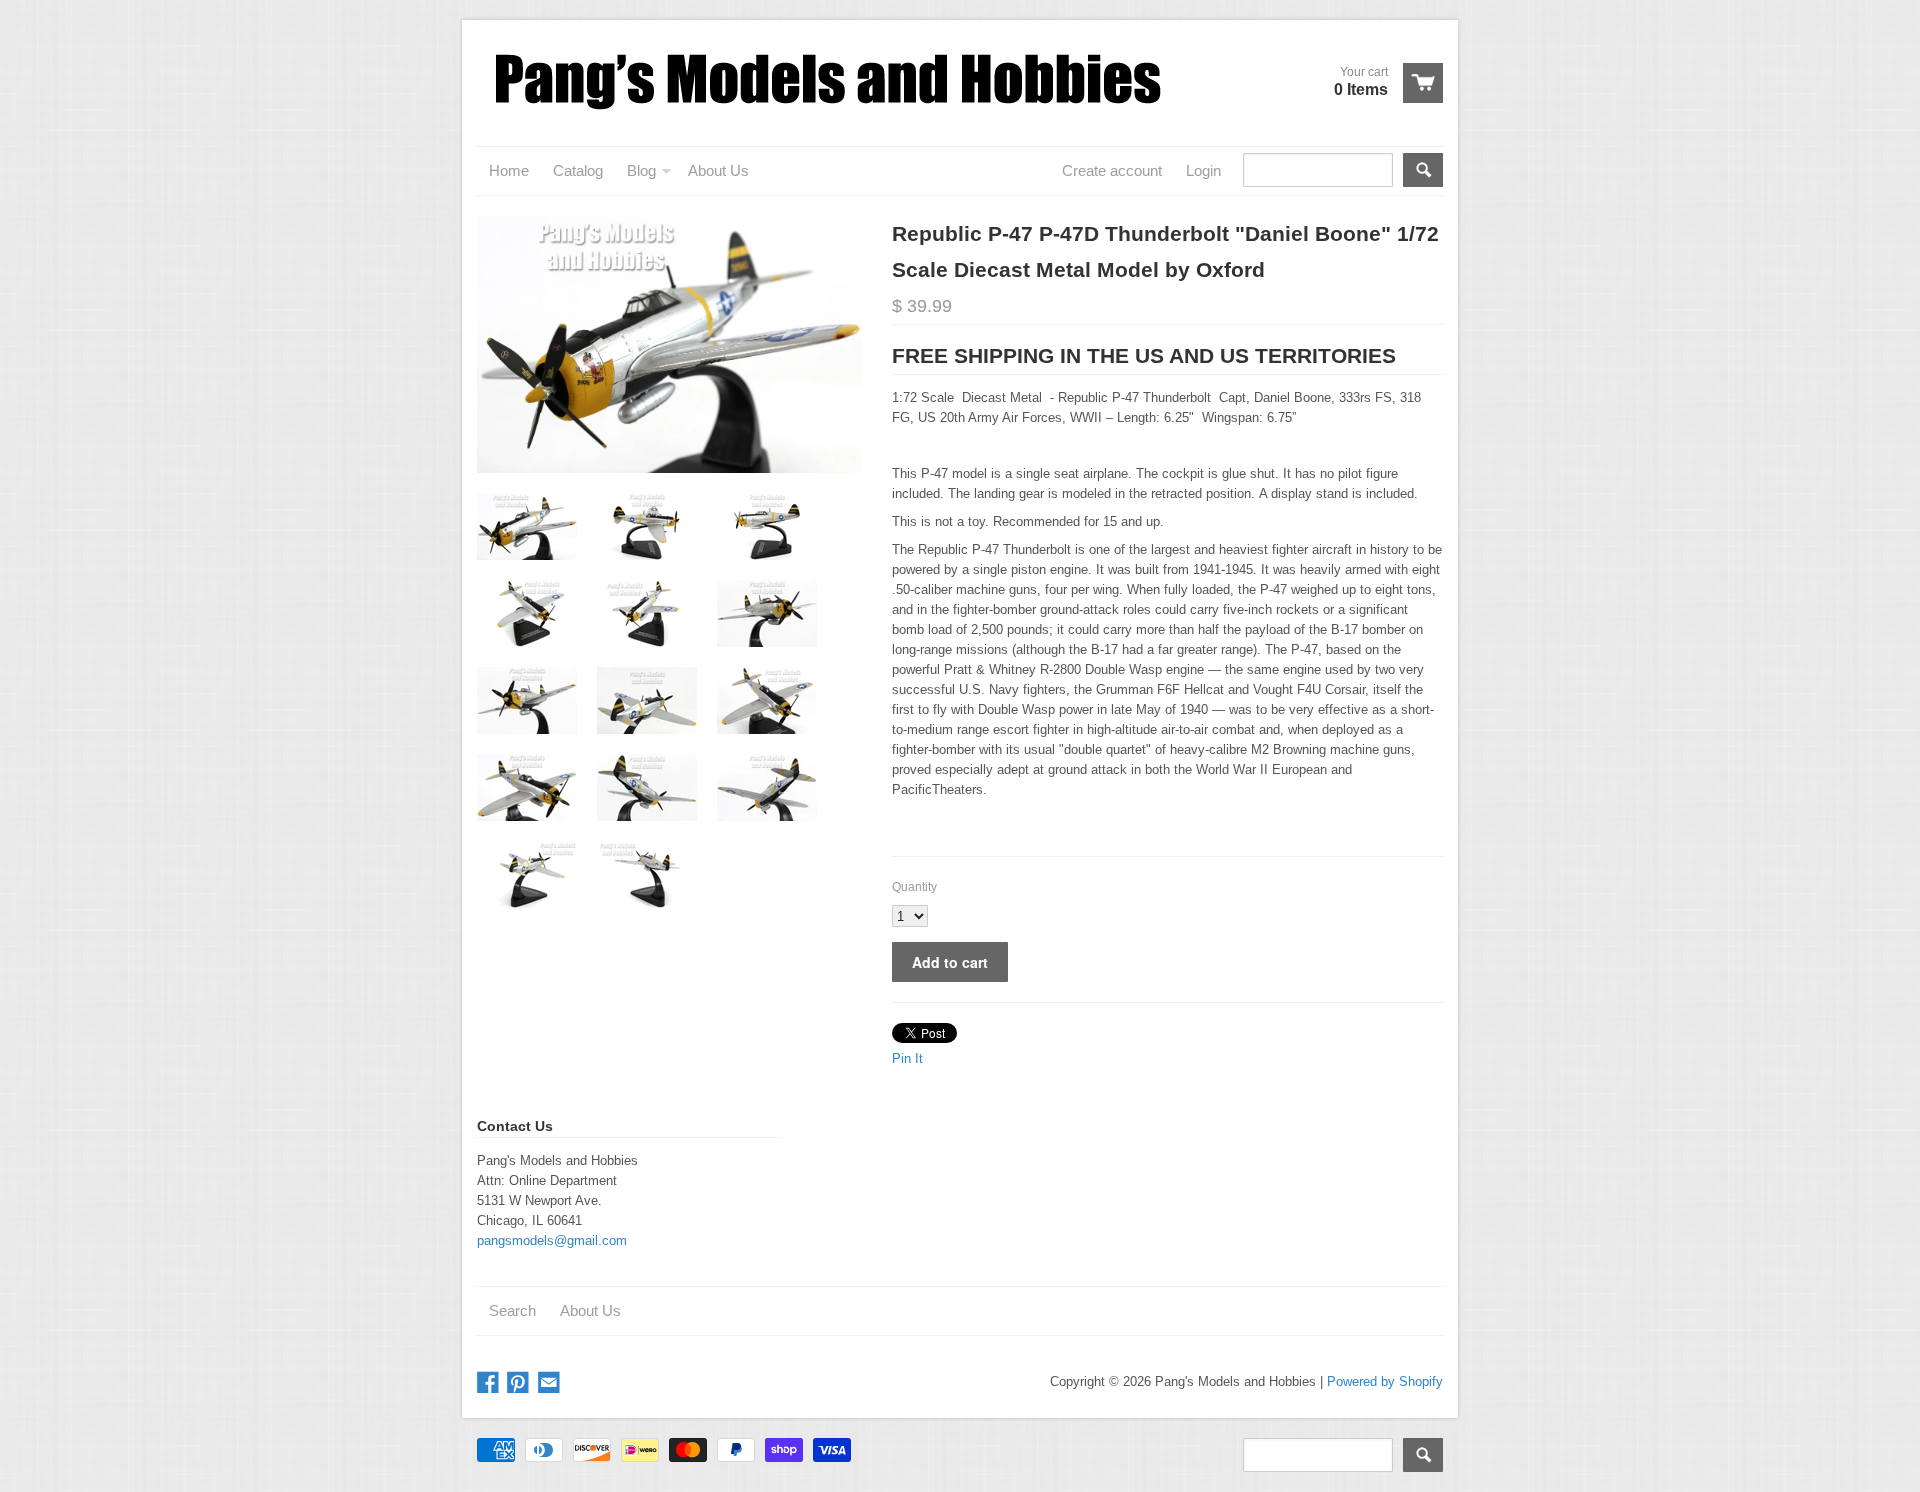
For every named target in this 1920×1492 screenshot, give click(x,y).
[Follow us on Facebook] (490, 1383)
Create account (1112, 170)
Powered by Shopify (1385, 1381)
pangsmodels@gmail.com (552, 1240)
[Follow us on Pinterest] (520, 1383)
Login (1203, 170)
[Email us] (551, 1383)
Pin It (907, 1058)
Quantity (914, 887)
